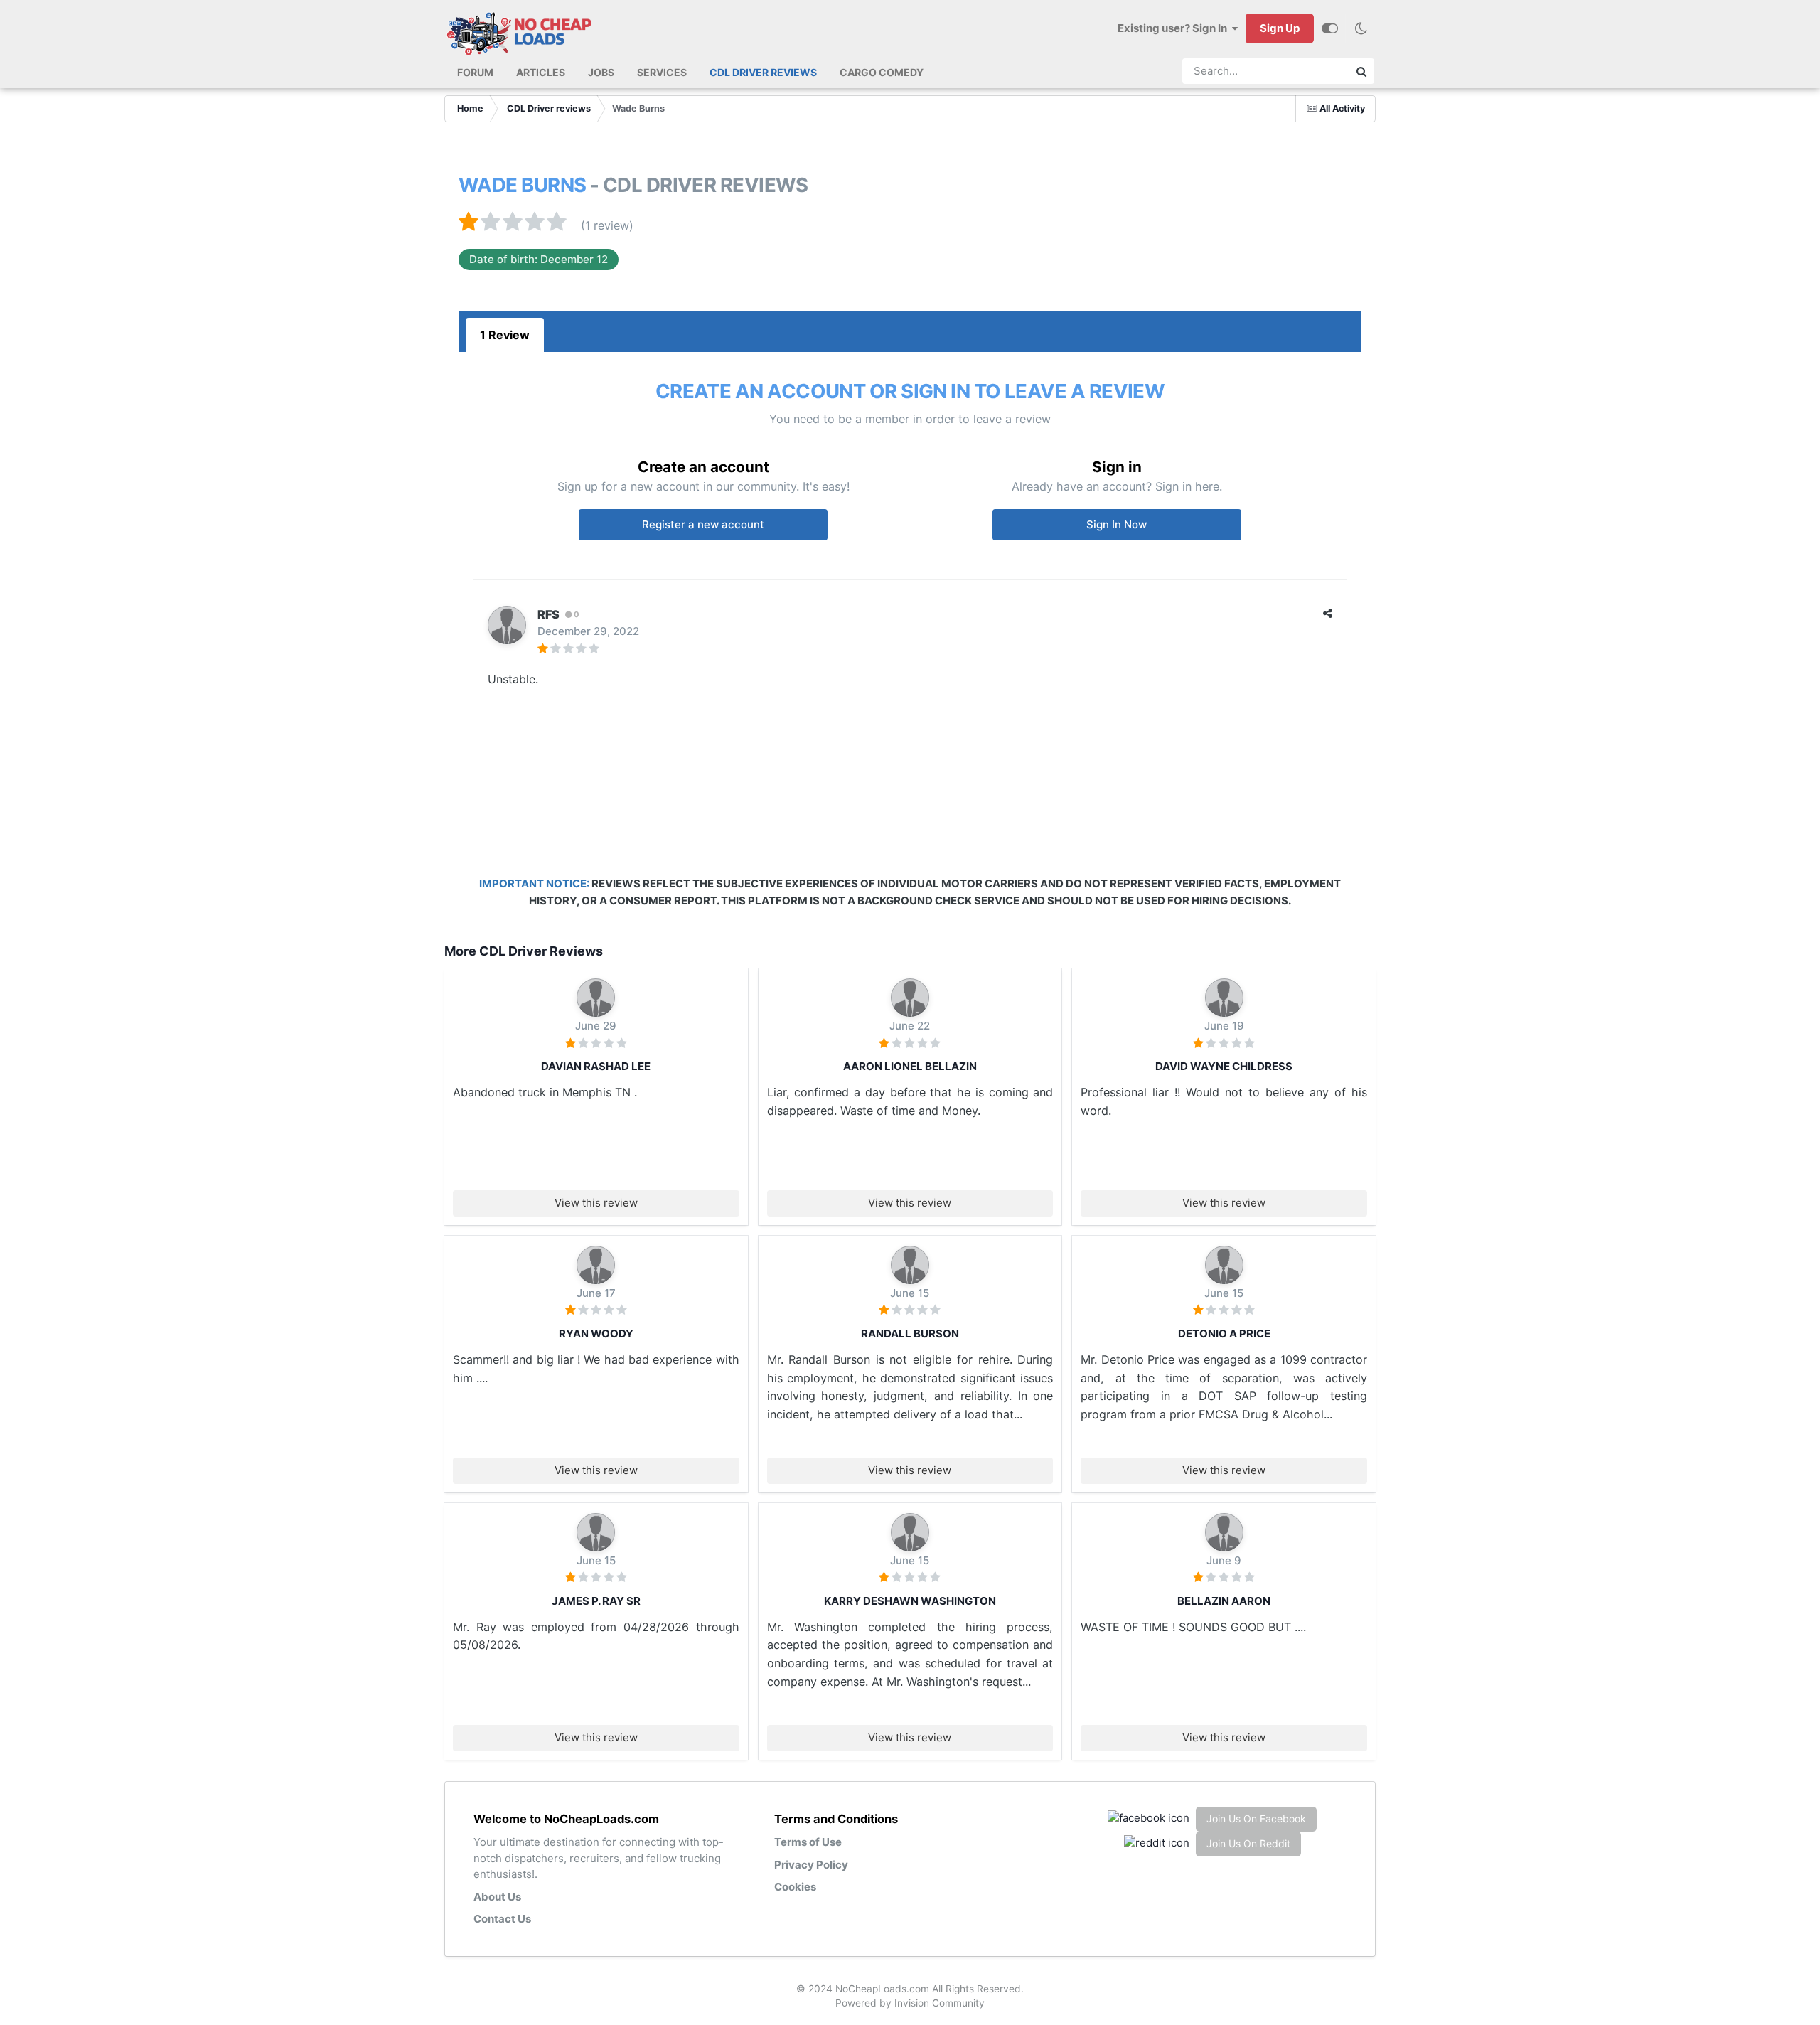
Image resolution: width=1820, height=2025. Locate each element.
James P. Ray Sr (596, 1601)
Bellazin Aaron (1224, 1601)
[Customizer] (1330, 28)
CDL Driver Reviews (763, 72)
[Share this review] (1328, 613)
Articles (541, 72)
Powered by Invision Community (910, 2003)
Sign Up (1280, 28)
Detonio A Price (1224, 1334)
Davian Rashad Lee (596, 1066)
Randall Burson (910, 1334)
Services (662, 72)
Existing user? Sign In (1174, 28)
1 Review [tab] (505, 335)
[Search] (1361, 71)
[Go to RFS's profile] (507, 625)
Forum (475, 72)
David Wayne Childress (1224, 1066)
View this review (596, 1203)
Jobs (601, 72)
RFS (548, 614)
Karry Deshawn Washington (910, 1601)
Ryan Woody (596, 1334)
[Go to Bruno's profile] (596, 998)
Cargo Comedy (882, 72)
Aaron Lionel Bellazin (910, 1066)
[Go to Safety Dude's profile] (910, 1265)
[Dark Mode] (1361, 28)
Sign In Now (1117, 524)
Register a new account (703, 524)
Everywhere (1308, 71)
